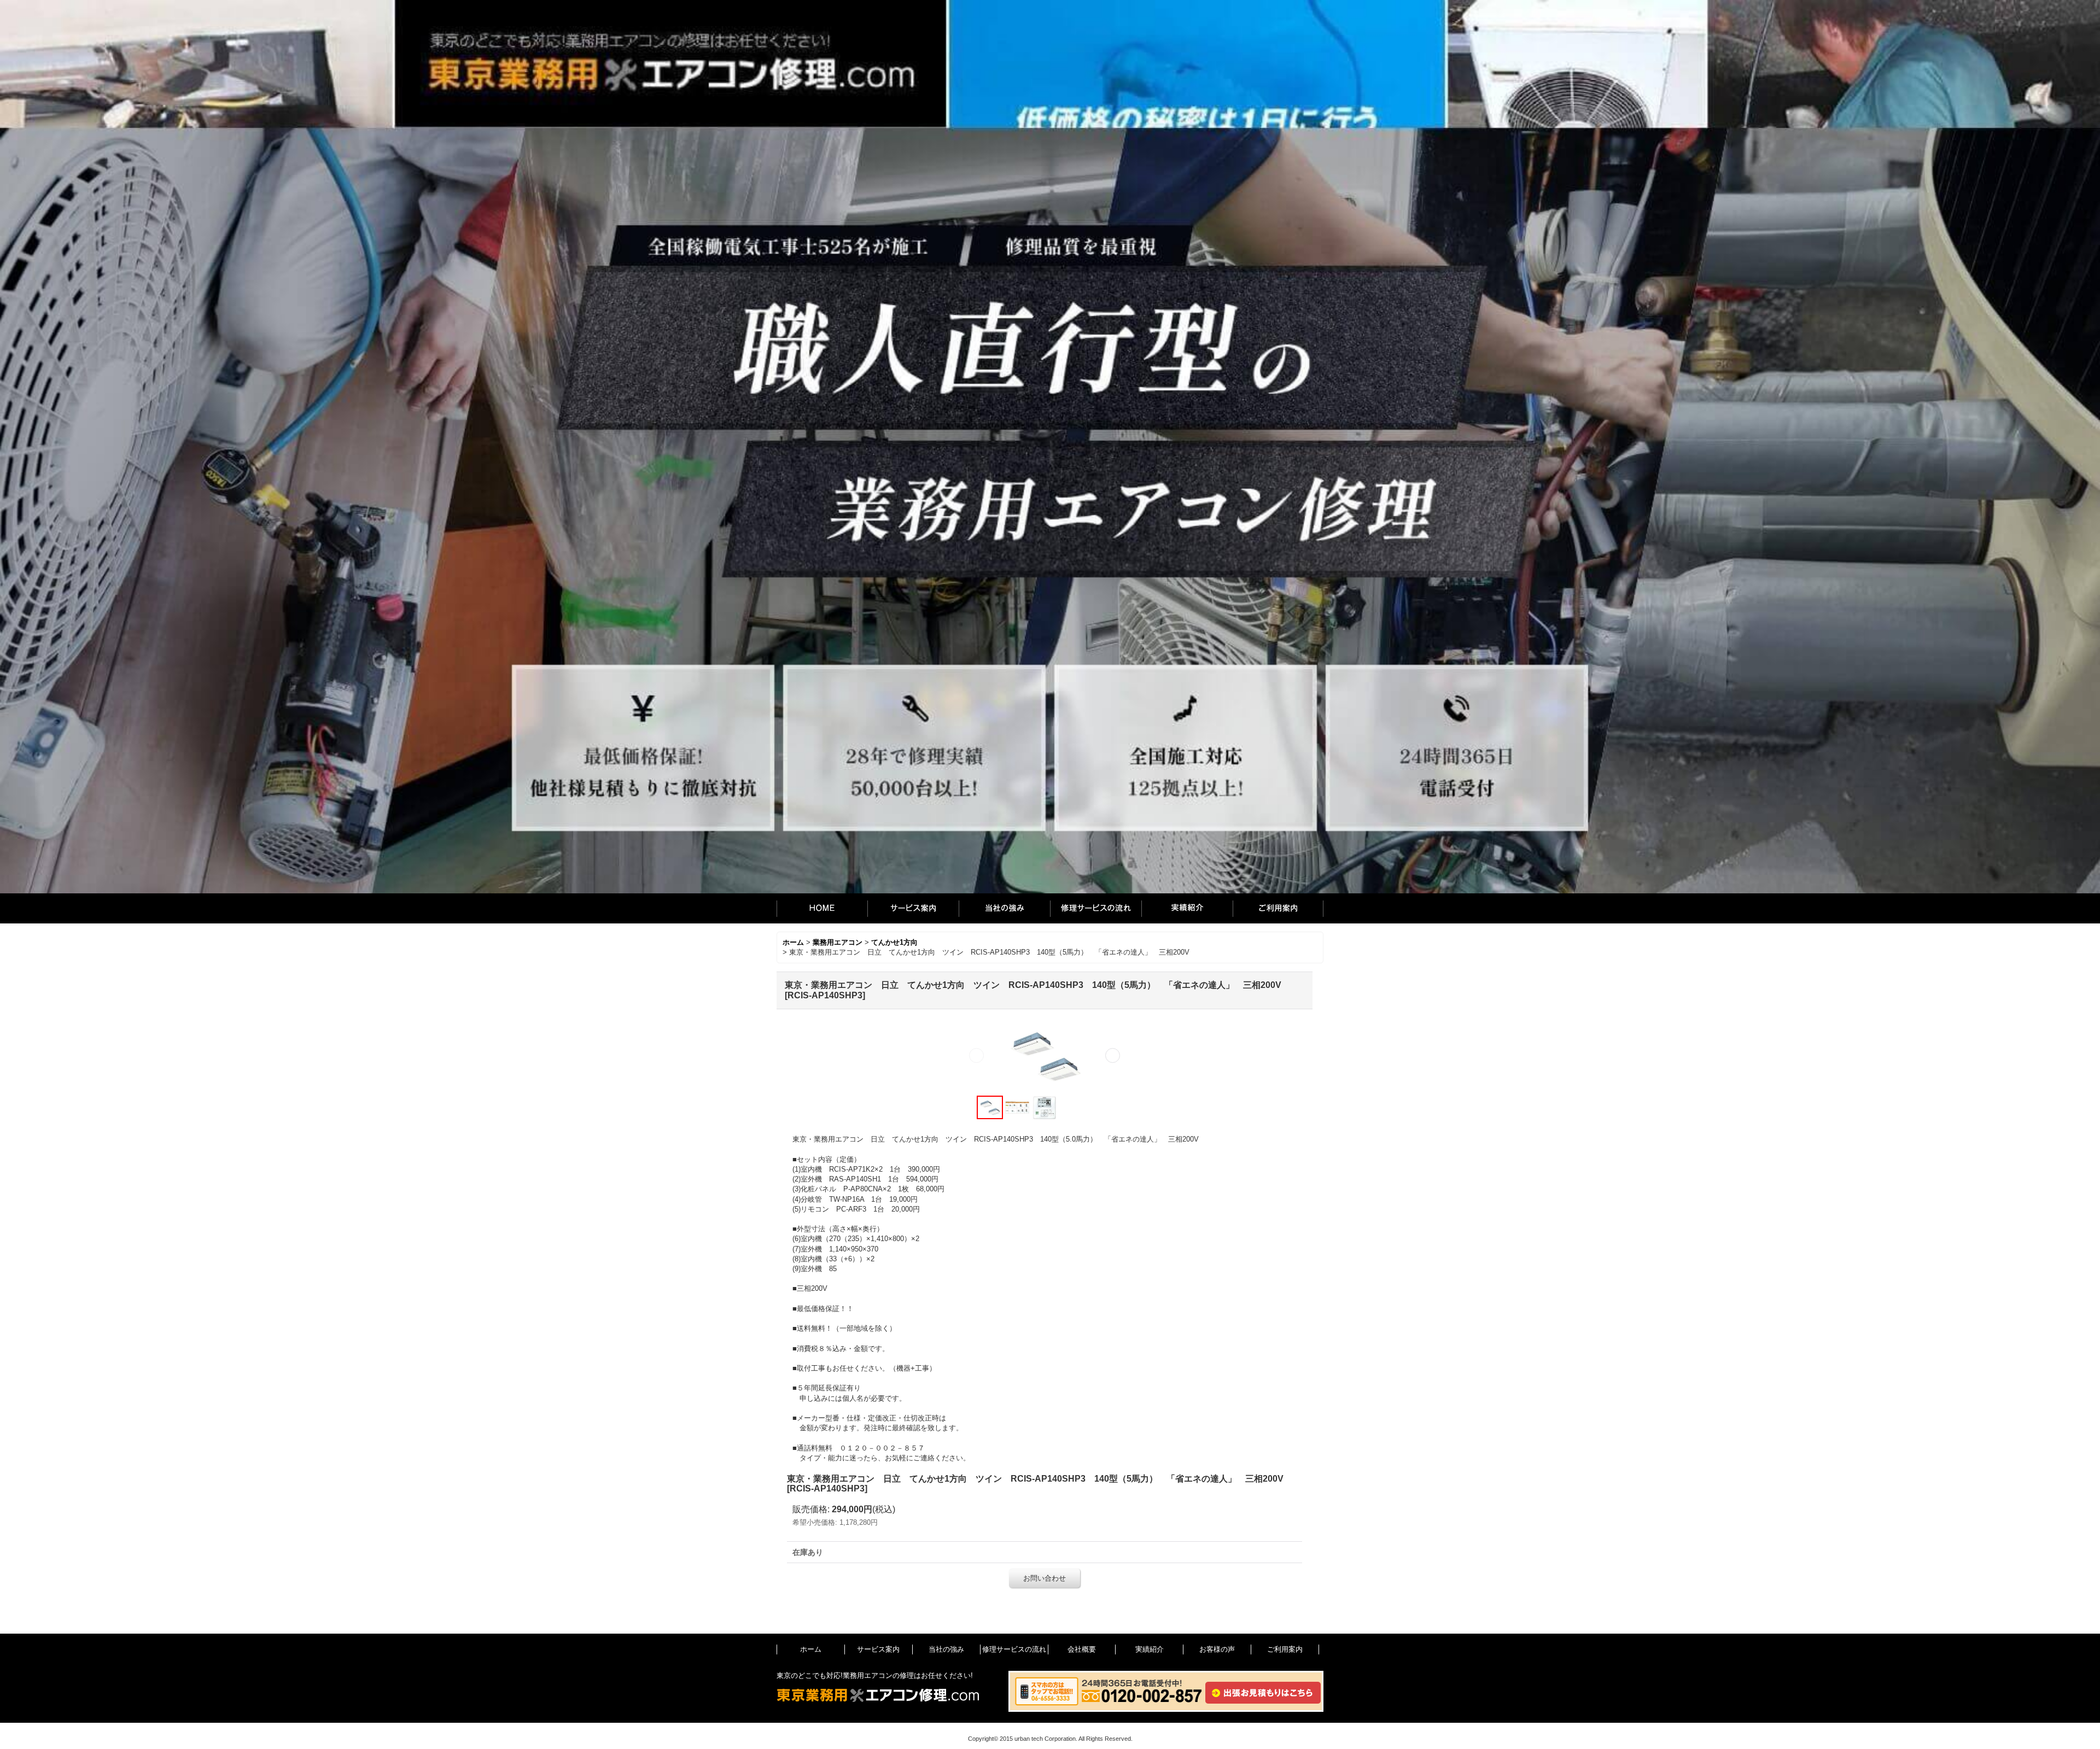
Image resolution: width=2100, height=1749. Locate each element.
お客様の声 (1217, 1649)
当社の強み (1004, 908)
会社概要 (1082, 1649)
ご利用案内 (1278, 908)
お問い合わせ (1045, 1578)
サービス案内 (913, 908)
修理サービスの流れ (1096, 908)
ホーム (822, 908)
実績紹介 (1187, 908)
